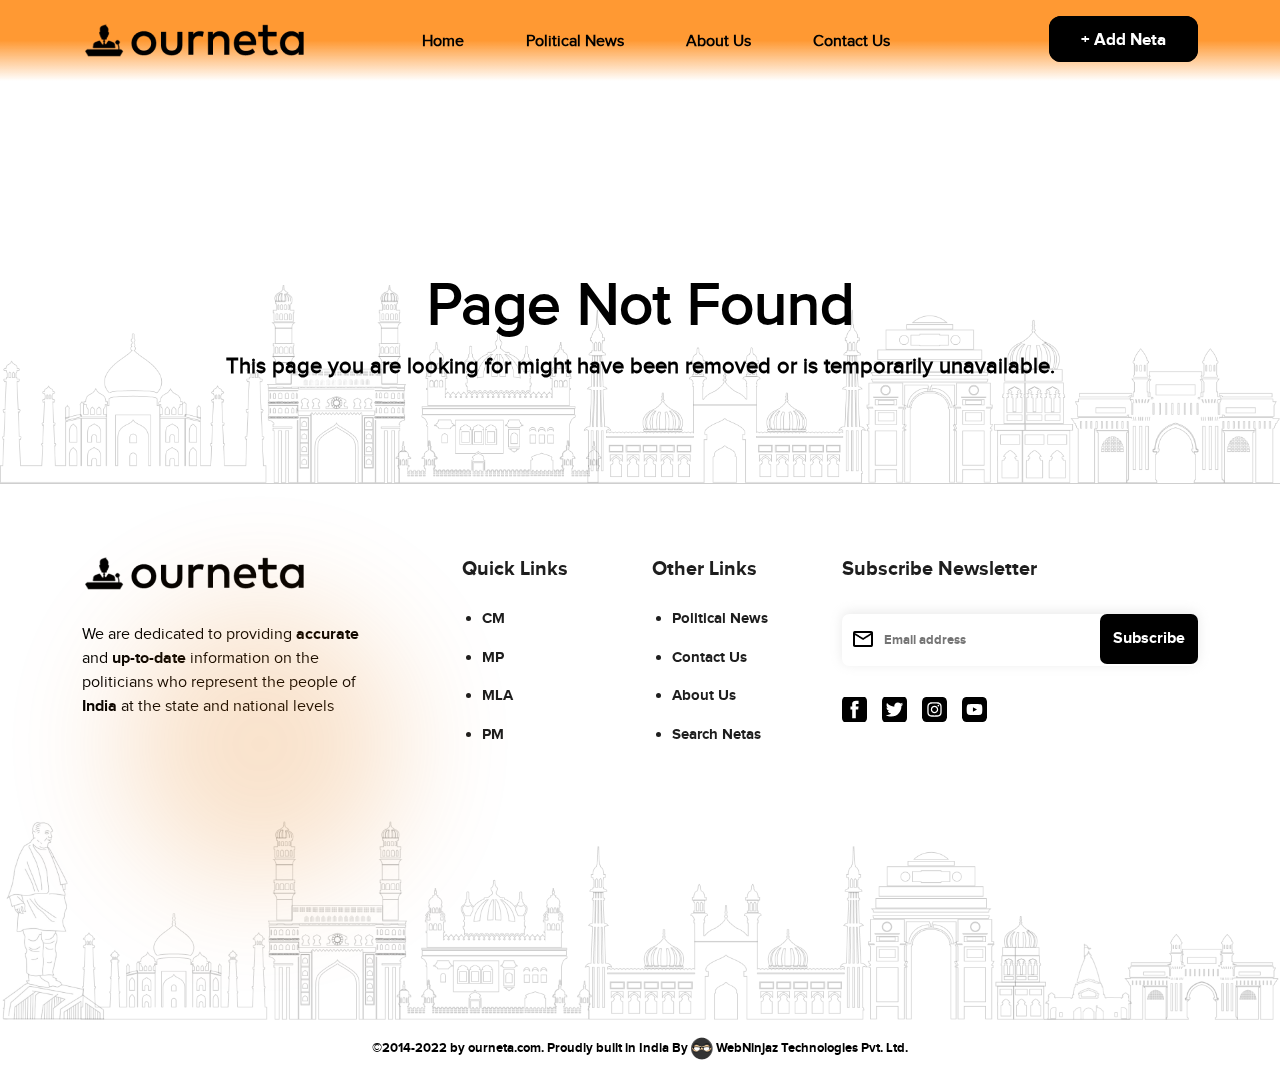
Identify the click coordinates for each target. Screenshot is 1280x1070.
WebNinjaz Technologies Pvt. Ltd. (812, 1048)
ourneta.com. (506, 1048)
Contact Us (851, 41)
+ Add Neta (1123, 40)
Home (443, 41)
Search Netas (716, 734)
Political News (575, 41)
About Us (718, 41)
